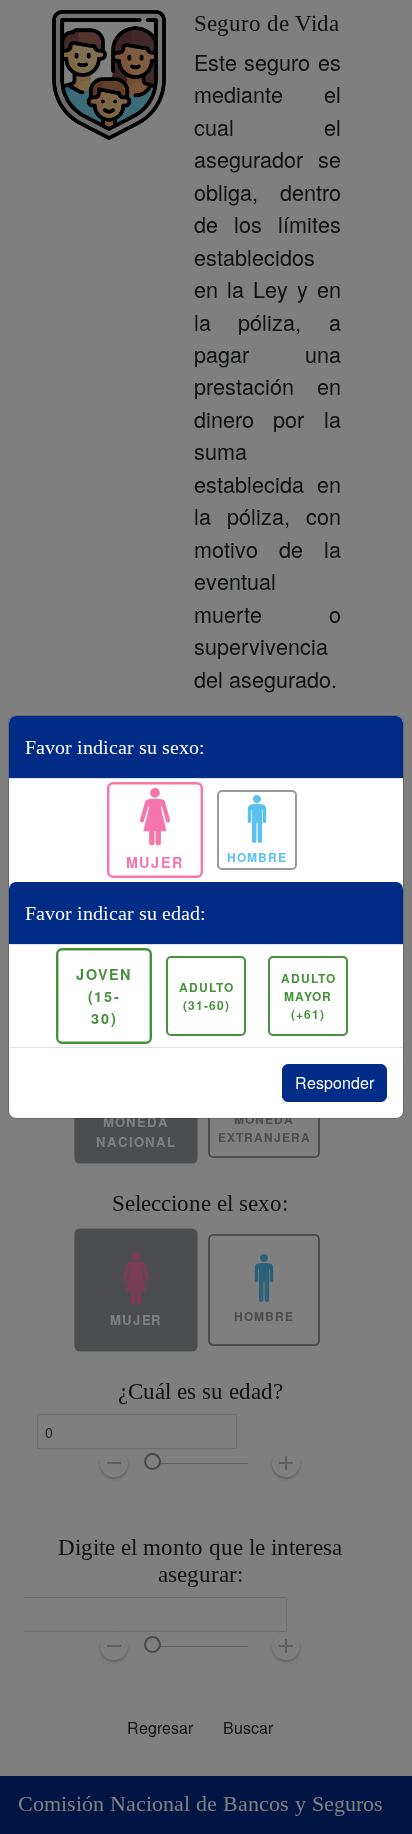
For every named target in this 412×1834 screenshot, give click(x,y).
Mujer (155, 862)
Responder (334, 1082)
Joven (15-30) (103, 995)
